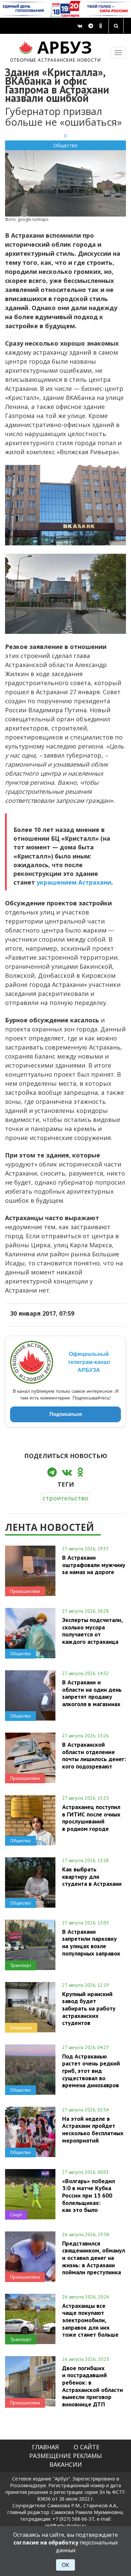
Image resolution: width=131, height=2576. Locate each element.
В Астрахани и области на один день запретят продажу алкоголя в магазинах (92, 1693)
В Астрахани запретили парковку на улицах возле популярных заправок (91, 1942)
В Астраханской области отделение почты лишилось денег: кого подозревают (94, 1755)
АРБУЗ (56, 50)
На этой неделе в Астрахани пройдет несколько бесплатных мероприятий (93, 2129)
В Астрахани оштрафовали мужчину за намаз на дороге (94, 1565)
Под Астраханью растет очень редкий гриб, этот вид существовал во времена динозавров (91, 2071)
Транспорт (21, 1965)
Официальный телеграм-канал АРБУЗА (89, 1362)
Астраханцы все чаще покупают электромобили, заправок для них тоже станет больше (90, 2320)
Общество (65, 145)
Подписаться (66, 1414)
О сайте (86, 2447)
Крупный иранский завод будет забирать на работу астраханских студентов (89, 2008)
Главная (45, 2447)
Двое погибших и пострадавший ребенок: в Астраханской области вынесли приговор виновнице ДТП (93, 2386)
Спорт (16, 2215)
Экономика (21, 2028)
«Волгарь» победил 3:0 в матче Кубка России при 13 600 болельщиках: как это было (89, 2195)
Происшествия (25, 1591)
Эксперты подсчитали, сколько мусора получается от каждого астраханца (92, 1631)
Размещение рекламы (65, 2456)
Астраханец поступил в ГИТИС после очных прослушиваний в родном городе (91, 1818)
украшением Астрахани (74, 882)
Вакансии (66, 2464)
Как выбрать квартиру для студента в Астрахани (92, 1876)
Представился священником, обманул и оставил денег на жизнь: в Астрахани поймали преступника (94, 2258)
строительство (65, 1498)
